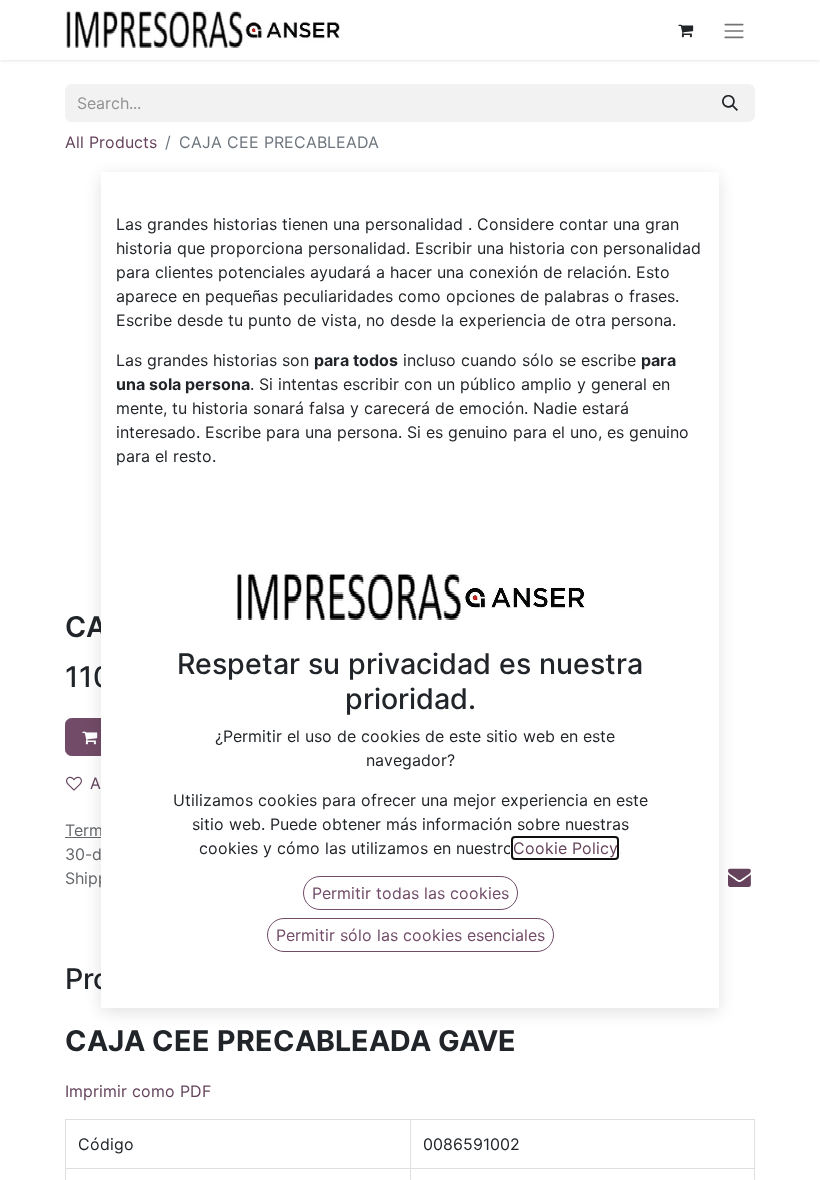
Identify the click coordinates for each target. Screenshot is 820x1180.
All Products (111, 142)
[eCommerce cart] (685, 30)
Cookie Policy (565, 848)
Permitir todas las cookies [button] (410, 893)
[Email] (739, 877)
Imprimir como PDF (138, 1091)
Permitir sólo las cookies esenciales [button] (410, 935)
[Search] (730, 103)
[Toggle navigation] (734, 30)
